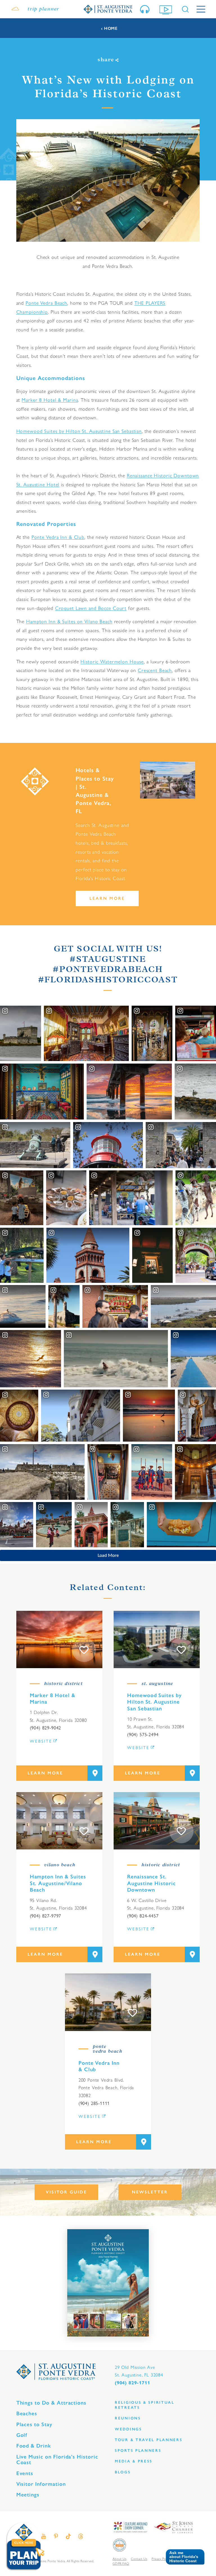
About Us (119, 2559)
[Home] (108, 9)
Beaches (27, 2413)
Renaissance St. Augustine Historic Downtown (151, 1883)
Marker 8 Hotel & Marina (50, 400)
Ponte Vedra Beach (46, 303)
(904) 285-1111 (94, 2103)
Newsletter (150, 2192)
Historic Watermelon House (112, 661)
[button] (183, 2557)
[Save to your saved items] (84, 1650)
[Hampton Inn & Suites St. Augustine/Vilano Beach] (59, 1821)
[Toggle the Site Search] (185, 9)
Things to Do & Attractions (51, 2403)
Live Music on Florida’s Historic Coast (57, 2460)
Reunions (128, 2418)
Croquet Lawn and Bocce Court (91, 608)
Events (25, 2473)
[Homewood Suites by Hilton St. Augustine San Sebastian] (157, 1639)
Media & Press (134, 2461)
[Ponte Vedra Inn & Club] (108, 2002)
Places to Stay (34, 2424)
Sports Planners (138, 2451)
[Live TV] (167, 9)
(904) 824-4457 (143, 1916)
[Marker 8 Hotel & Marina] (59, 1639)
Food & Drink (34, 2446)
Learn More (107, 898)
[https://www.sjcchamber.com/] (173, 2527)
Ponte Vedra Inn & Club (58, 537)
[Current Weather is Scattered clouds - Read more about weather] (15, 9)
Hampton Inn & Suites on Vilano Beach (69, 621)
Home (111, 29)
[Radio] (146, 9)
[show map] (95, 1773)
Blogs (123, 2472)
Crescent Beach (155, 670)
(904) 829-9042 (46, 1728)
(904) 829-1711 (132, 2383)
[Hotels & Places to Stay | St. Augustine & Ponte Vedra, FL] (168, 780)
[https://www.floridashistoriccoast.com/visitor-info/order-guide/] (108, 2283)
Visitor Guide (66, 2192)
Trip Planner (43, 9)
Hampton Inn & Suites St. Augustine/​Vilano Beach (58, 1883)
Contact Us (139, 2559)
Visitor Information (41, 2484)
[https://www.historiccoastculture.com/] (130, 2527)
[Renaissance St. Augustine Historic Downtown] (157, 1821)
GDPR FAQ (121, 2564)
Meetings (28, 2495)
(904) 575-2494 (143, 1734)
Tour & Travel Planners (149, 2440)
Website (41, 1741)
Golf (22, 2435)
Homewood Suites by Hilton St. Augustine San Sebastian (79, 431)
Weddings (128, 2429)
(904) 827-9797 (46, 1916)
